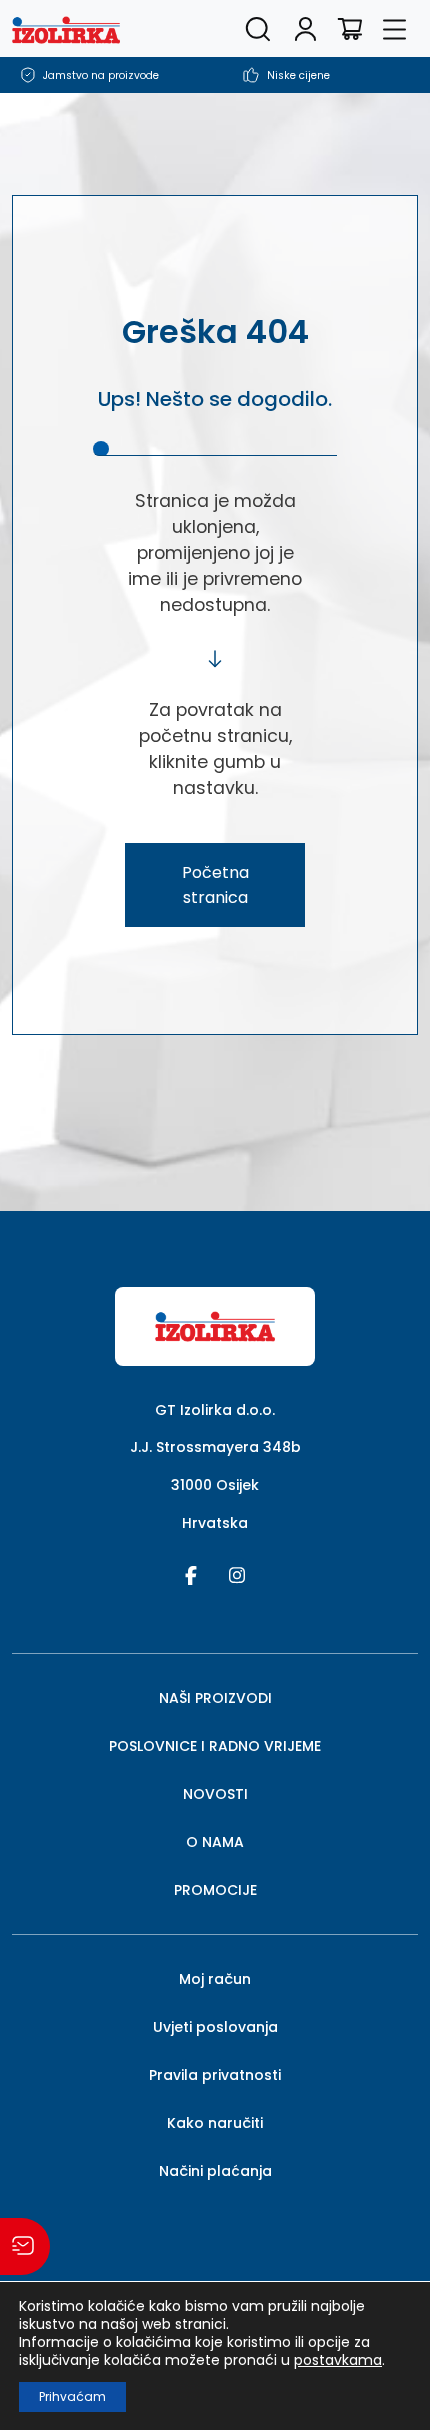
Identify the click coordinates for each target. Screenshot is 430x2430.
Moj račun (215, 1979)
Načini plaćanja (215, 2171)
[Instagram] (237, 1574)
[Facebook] (191, 1574)
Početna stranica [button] (215, 885)
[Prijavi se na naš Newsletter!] (25, 2246)
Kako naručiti (215, 2123)
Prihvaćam (72, 2396)
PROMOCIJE (215, 1890)
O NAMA (215, 1842)
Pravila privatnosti (215, 2075)
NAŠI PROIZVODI (215, 1698)
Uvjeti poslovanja (215, 2027)
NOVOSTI (215, 1794)
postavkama (338, 2360)
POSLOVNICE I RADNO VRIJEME (215, 1746)
